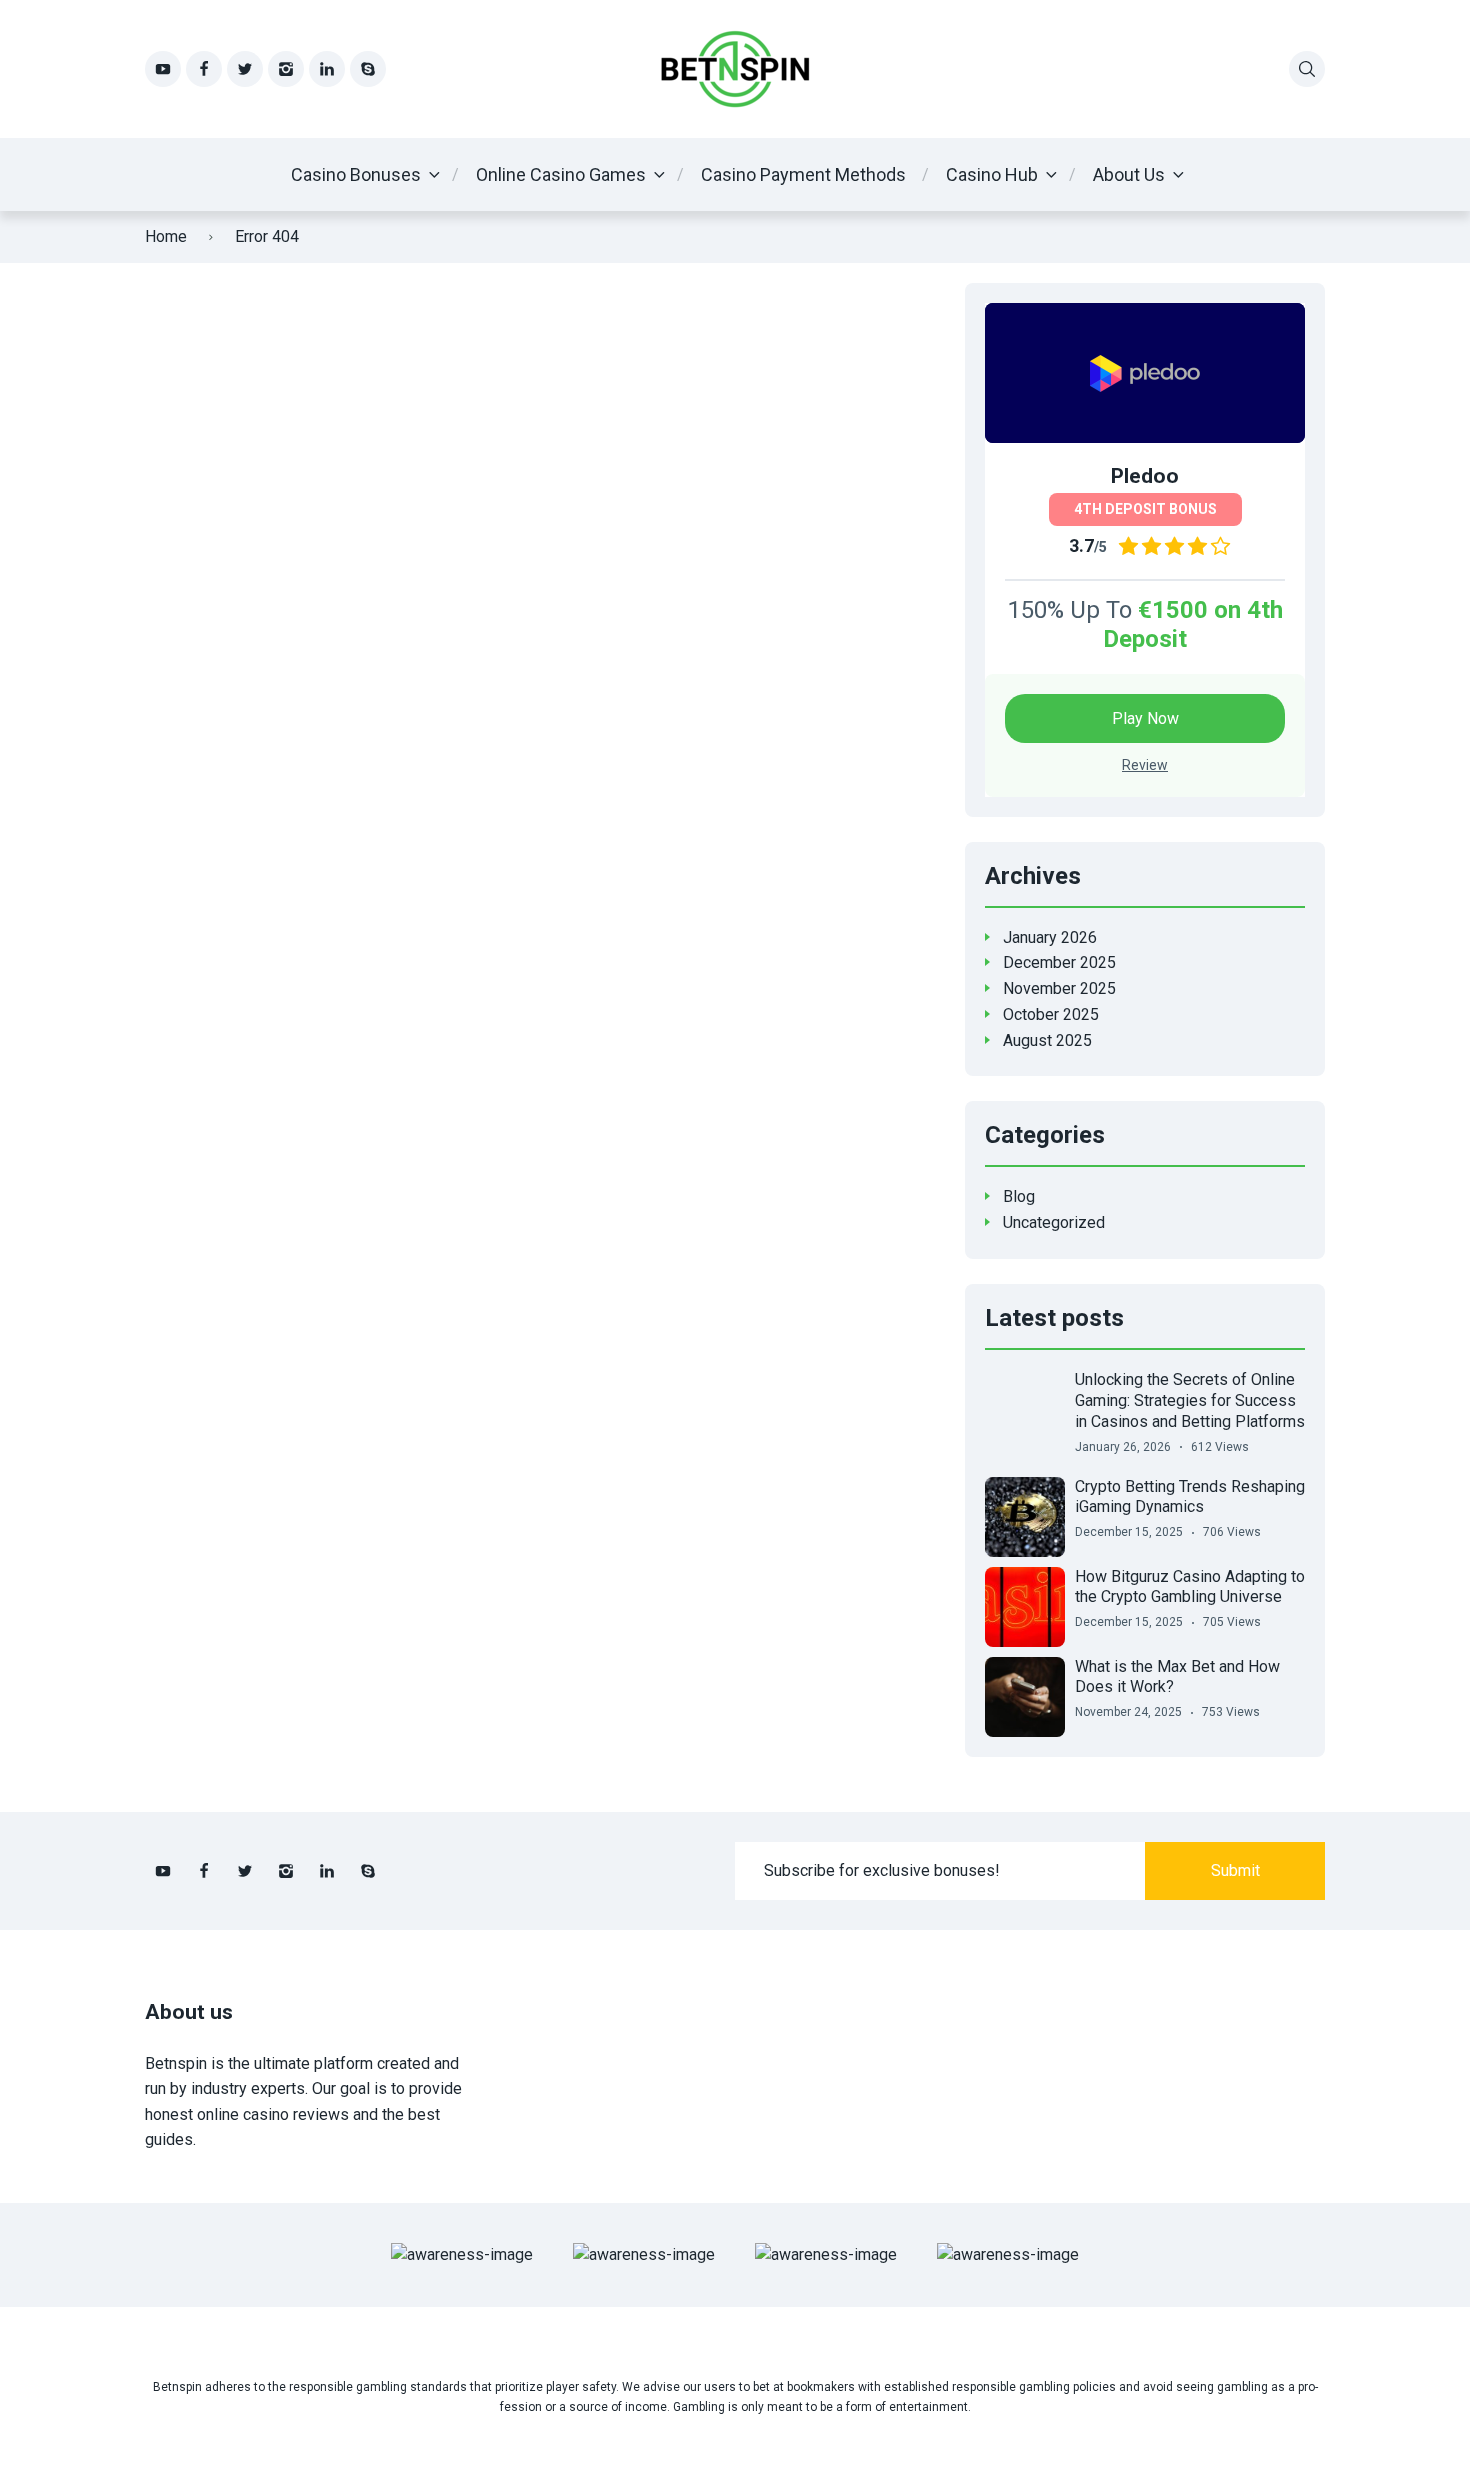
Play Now (1145, 718)
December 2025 (1059, 962)
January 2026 (1050, 937)
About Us (1129, 174)
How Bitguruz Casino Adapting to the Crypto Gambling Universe (1190, 1587)
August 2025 (1047, 1040)
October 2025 (1051, 1014)
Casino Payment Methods (803, 174)
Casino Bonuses (356, 174)
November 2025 (1059, 988)
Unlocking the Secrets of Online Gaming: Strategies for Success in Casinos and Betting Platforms (1190, 1400)
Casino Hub (992, 174)
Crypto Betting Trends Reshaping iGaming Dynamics (1190, 1497)
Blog (1019, 1196)
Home (166, 236)
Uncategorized (1054, 1222)
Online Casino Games (561, 174)
